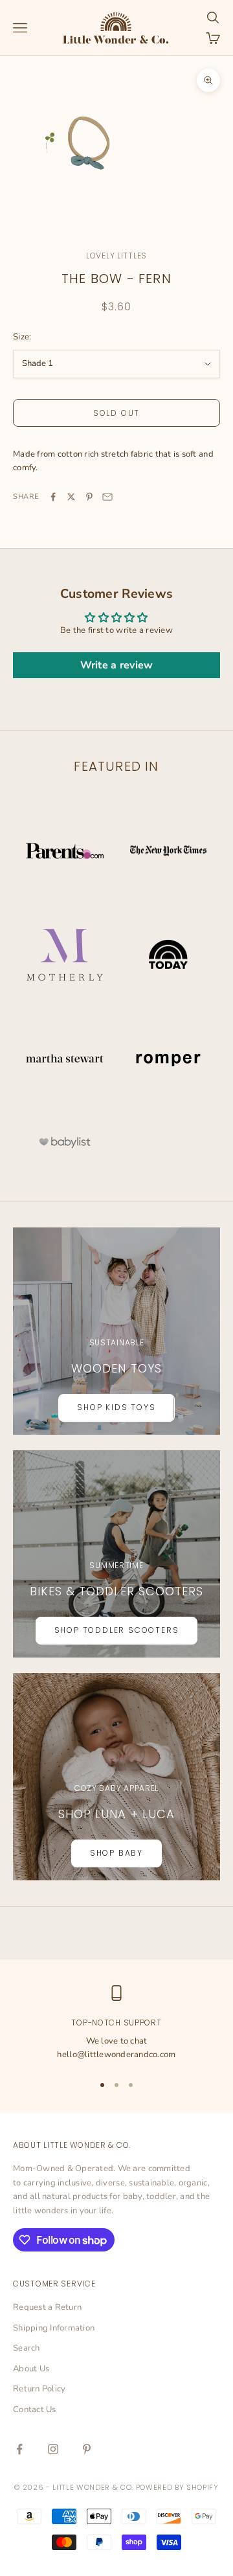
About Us (31, 2369)
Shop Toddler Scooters (117, 1630)
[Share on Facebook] (53, 497)
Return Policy (39, 2389)
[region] (116, 2024)
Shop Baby (116, 1853)
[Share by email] (107, 497)
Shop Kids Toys (116, 1407)
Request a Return (47, 2307)
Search (27, 2348)
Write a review (117, 665)
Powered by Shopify (177, 2487)
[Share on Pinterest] (89, 497)
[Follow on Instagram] (53, 2449)
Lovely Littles (116, 256)
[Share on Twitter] (71, 497)
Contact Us (35, 2410)
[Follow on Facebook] (19, 2449)
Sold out (116, 413)
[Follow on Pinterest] (87, 2449)
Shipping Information (54, 2328)
